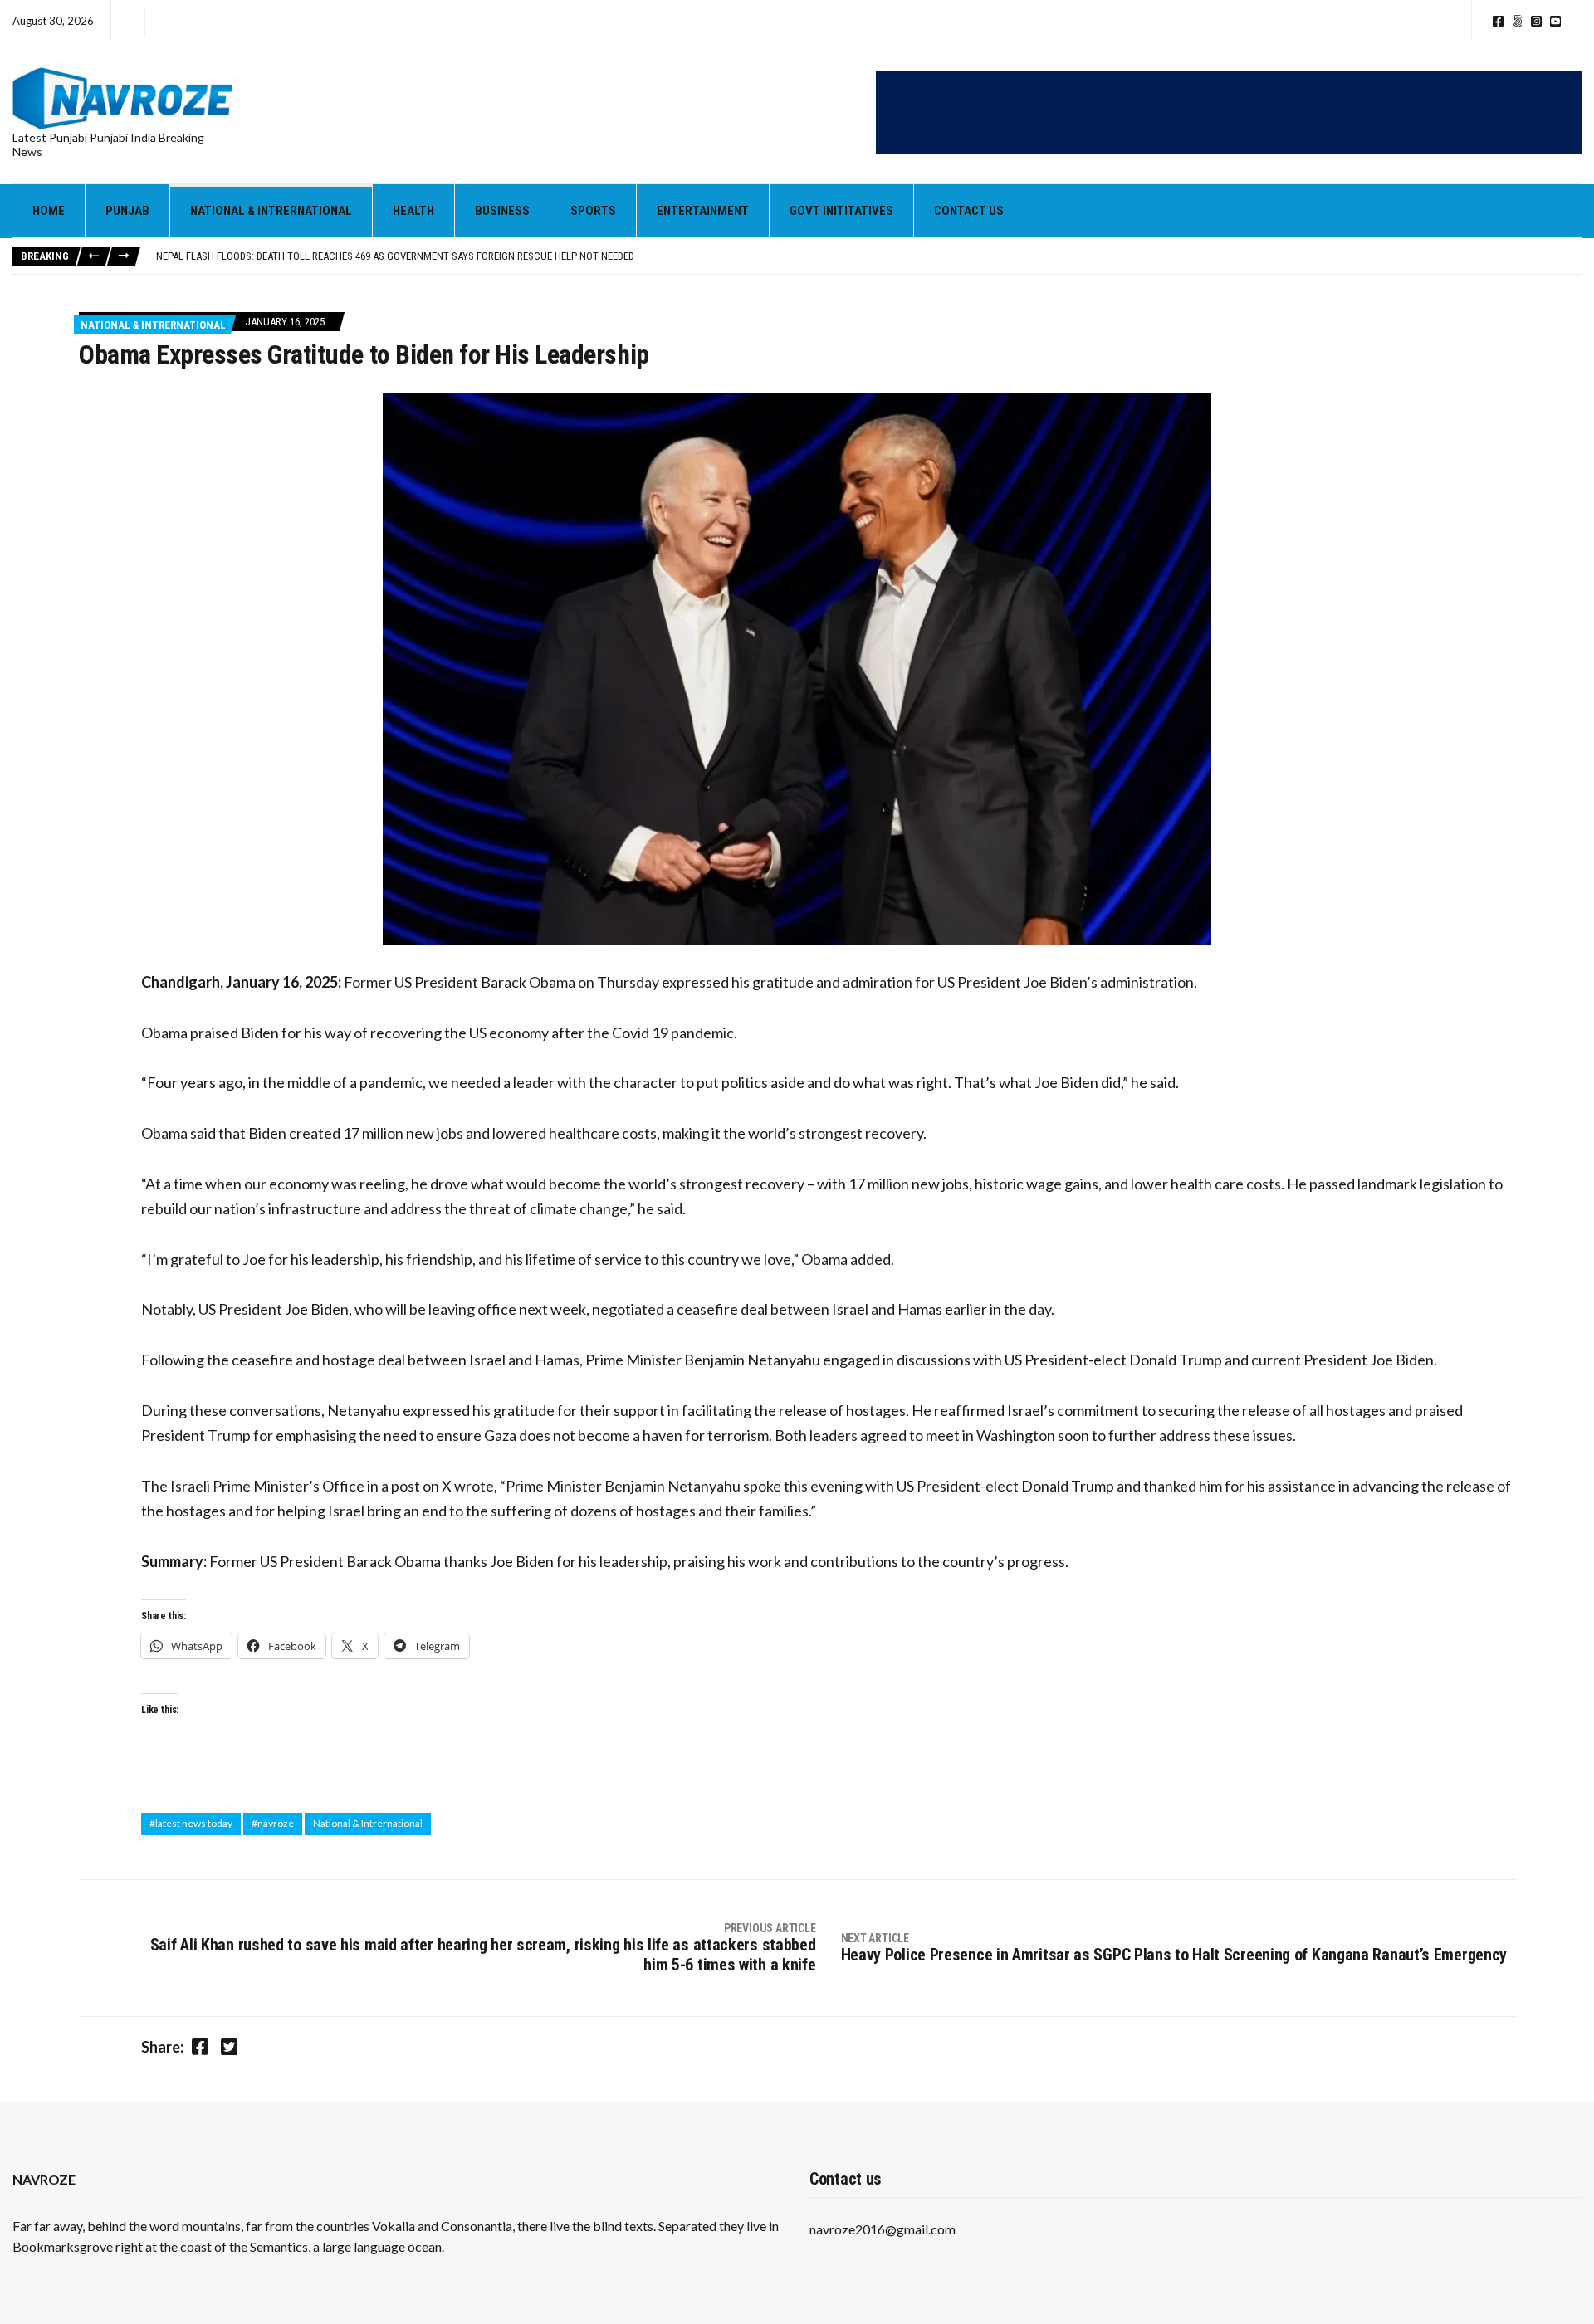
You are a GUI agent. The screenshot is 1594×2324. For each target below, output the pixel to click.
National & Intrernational (271, 211)
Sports (593, 211)
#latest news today (191, 1823)
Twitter (1517, 21)
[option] (868, 256)
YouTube (1555, 21)
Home (49, 211)
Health (413, 211)
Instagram (1536, 21)
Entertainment (703, 211)
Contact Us (969, 211)
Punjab (127, 211)
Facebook (1498, 21)
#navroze (273, 1823)
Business (502, 211)
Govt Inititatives (841, 211)
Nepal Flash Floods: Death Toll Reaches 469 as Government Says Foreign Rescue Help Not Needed (395, 256)
